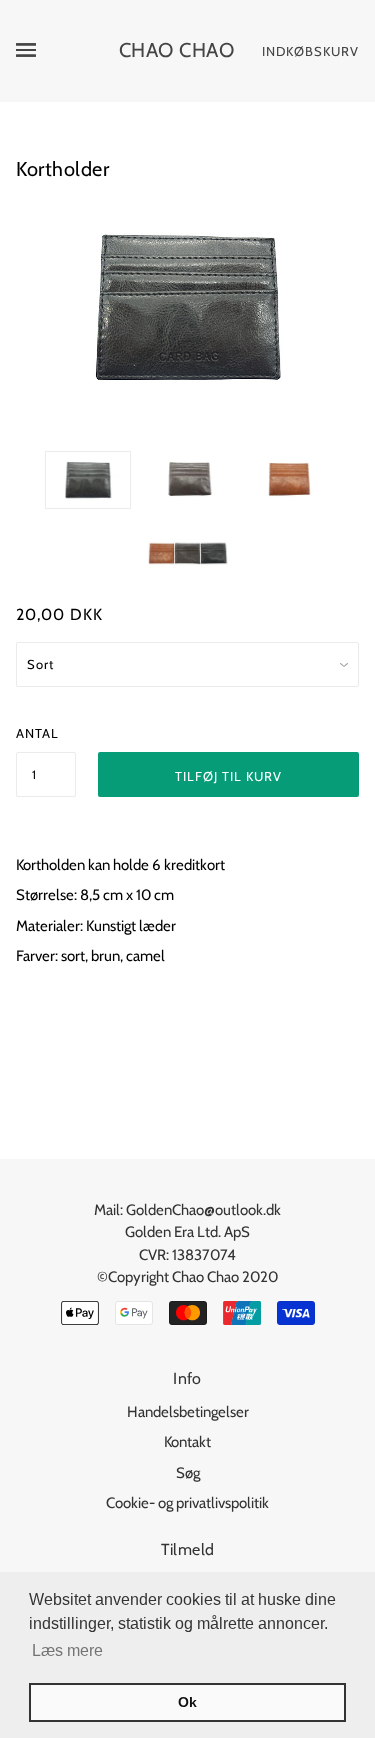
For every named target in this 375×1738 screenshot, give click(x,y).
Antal (37, 733)
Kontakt (187, 1442)
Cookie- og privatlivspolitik (187, 1503)
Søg (188, 1473)
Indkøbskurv (310, 51)
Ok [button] (187, 1702)
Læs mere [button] (67, 1650)
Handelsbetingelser (188, 1412)
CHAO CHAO (177, 50)
